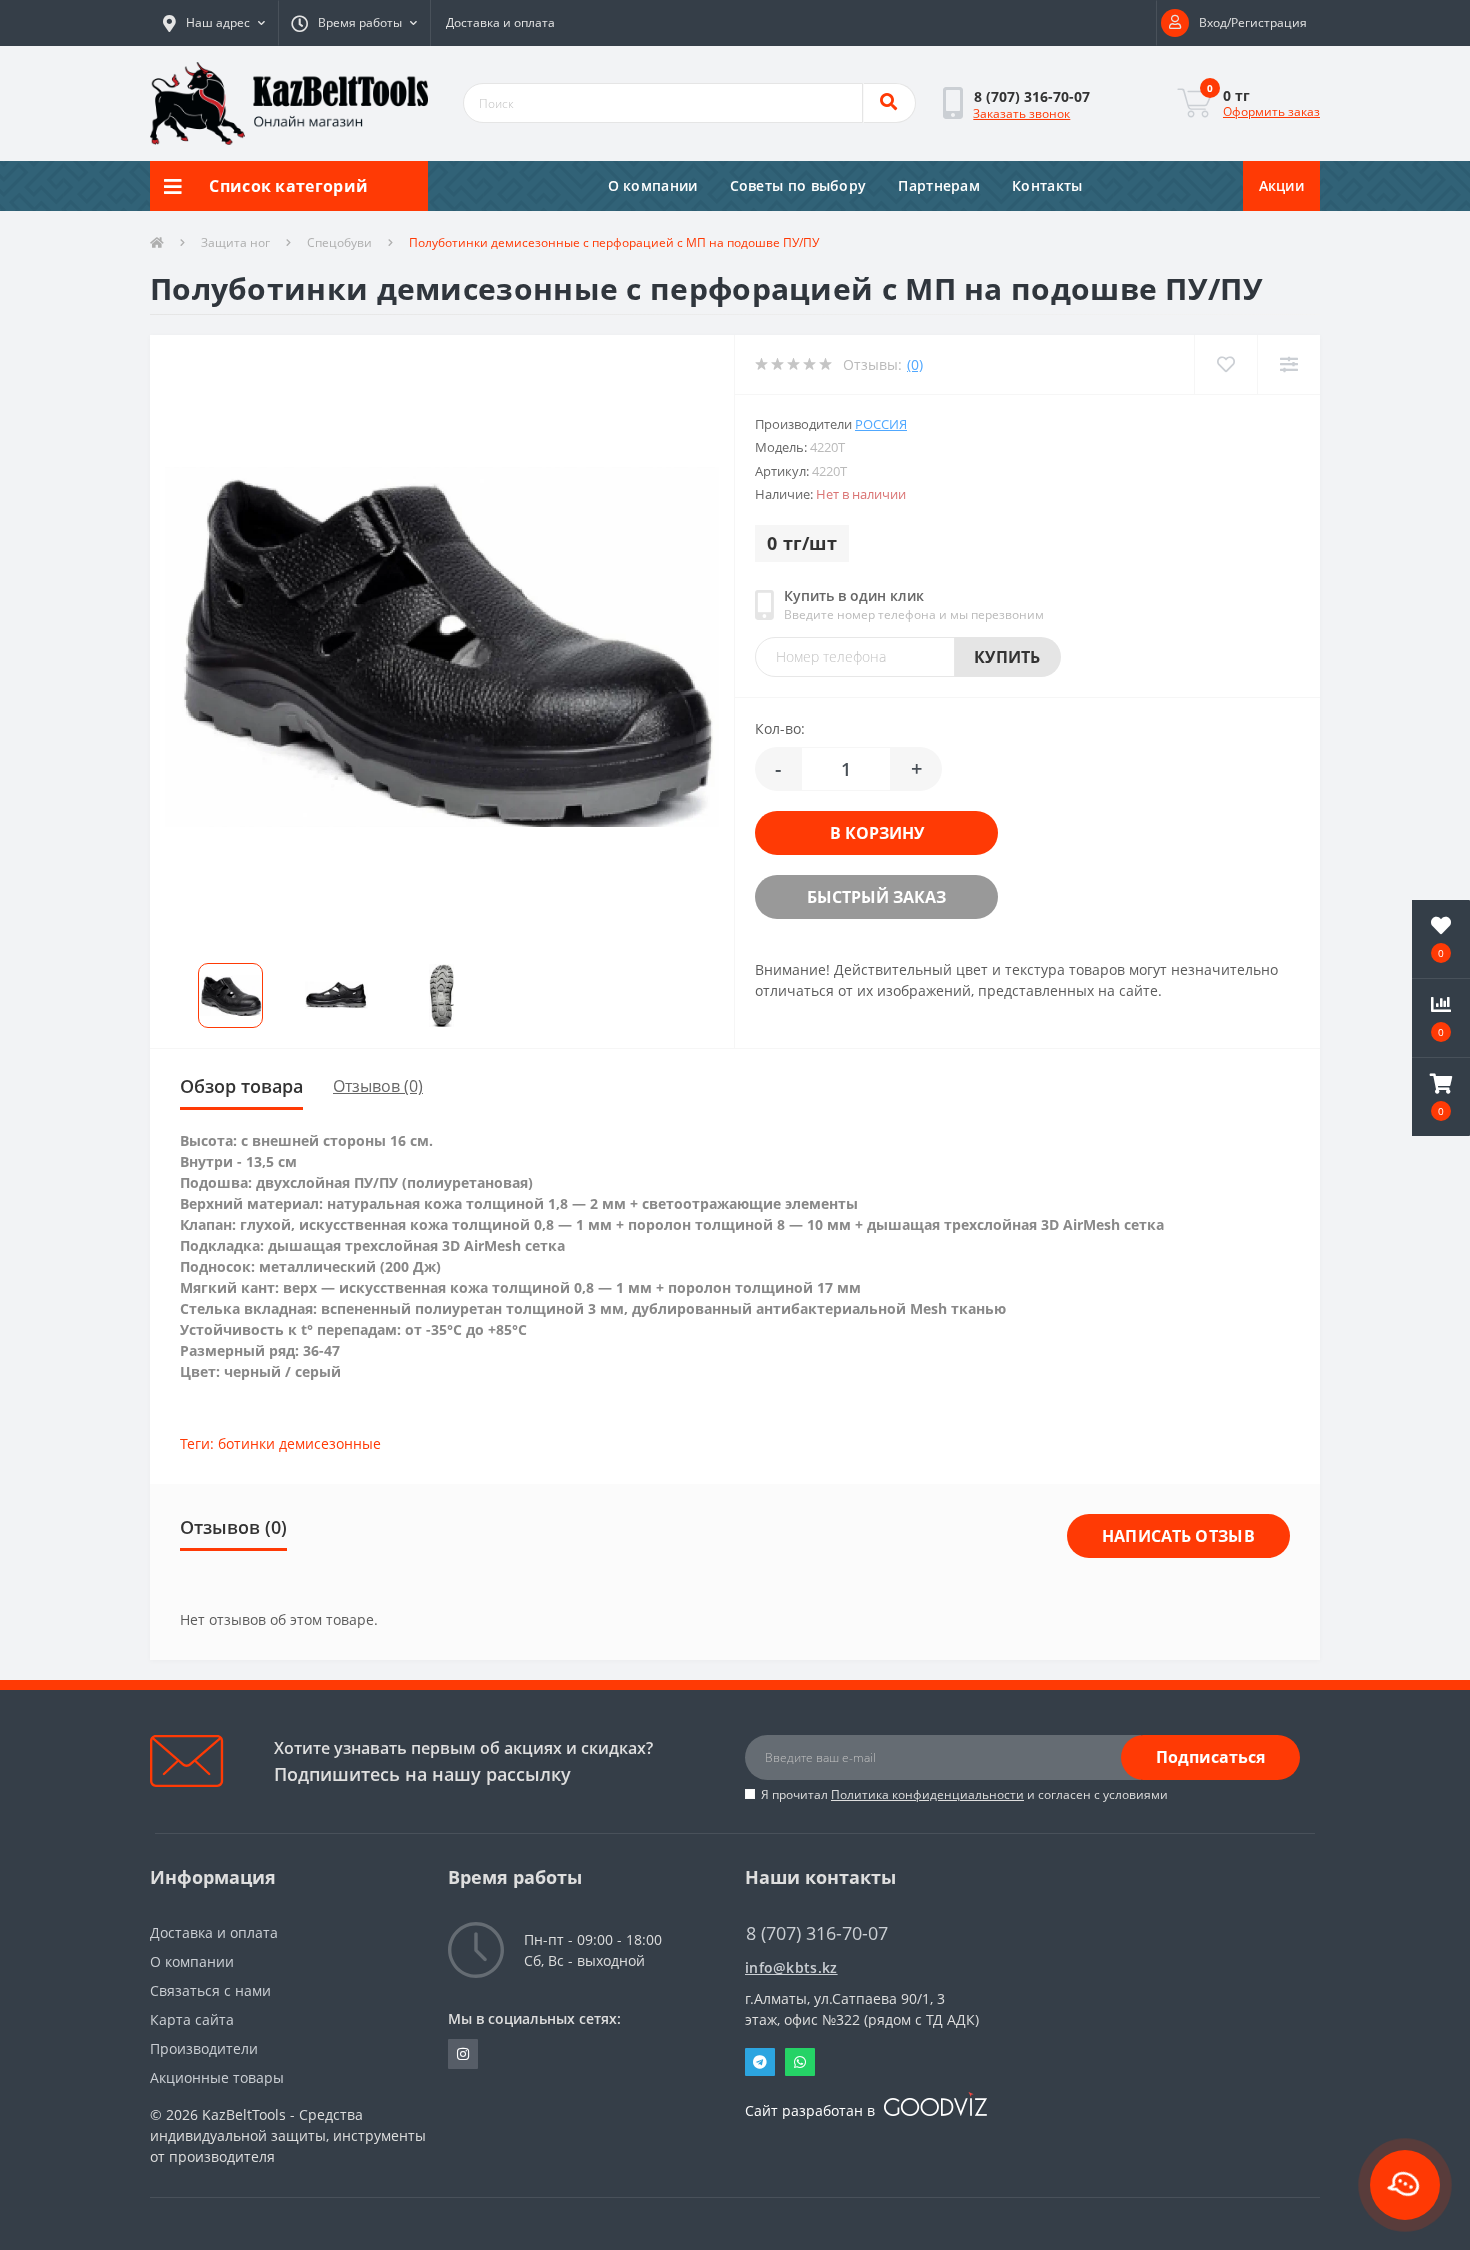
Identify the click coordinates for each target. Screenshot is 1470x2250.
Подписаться (1210, 1757)
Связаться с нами (210, 1990)
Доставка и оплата (500, 22)
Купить (1007, 657)
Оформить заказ (1271, 111)
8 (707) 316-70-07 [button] (817, 1933)
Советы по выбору (798, 185)
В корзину (860, 833)
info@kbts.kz (791, 1967)
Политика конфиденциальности (927, 1794)
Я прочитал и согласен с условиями (964, 1794)
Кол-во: (780, 728)
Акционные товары (217, 2077)
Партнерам (939, 185)
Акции (1282, 185)
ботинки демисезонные (299, 1443)
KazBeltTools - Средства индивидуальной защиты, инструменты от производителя (288, 2135)
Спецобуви (339, 242)
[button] (214, 23)
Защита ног (235, 242)
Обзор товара (241, 1086)
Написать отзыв (1178, 1536)
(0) (915, 364)
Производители (204, 2048)
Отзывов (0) (378, 1086)
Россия (881, 424)
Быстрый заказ (859, 897)
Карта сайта (192, 2019)
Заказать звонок (1021, 113)
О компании (653, 185)
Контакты (1047, 185)
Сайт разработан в (812, 2110)
